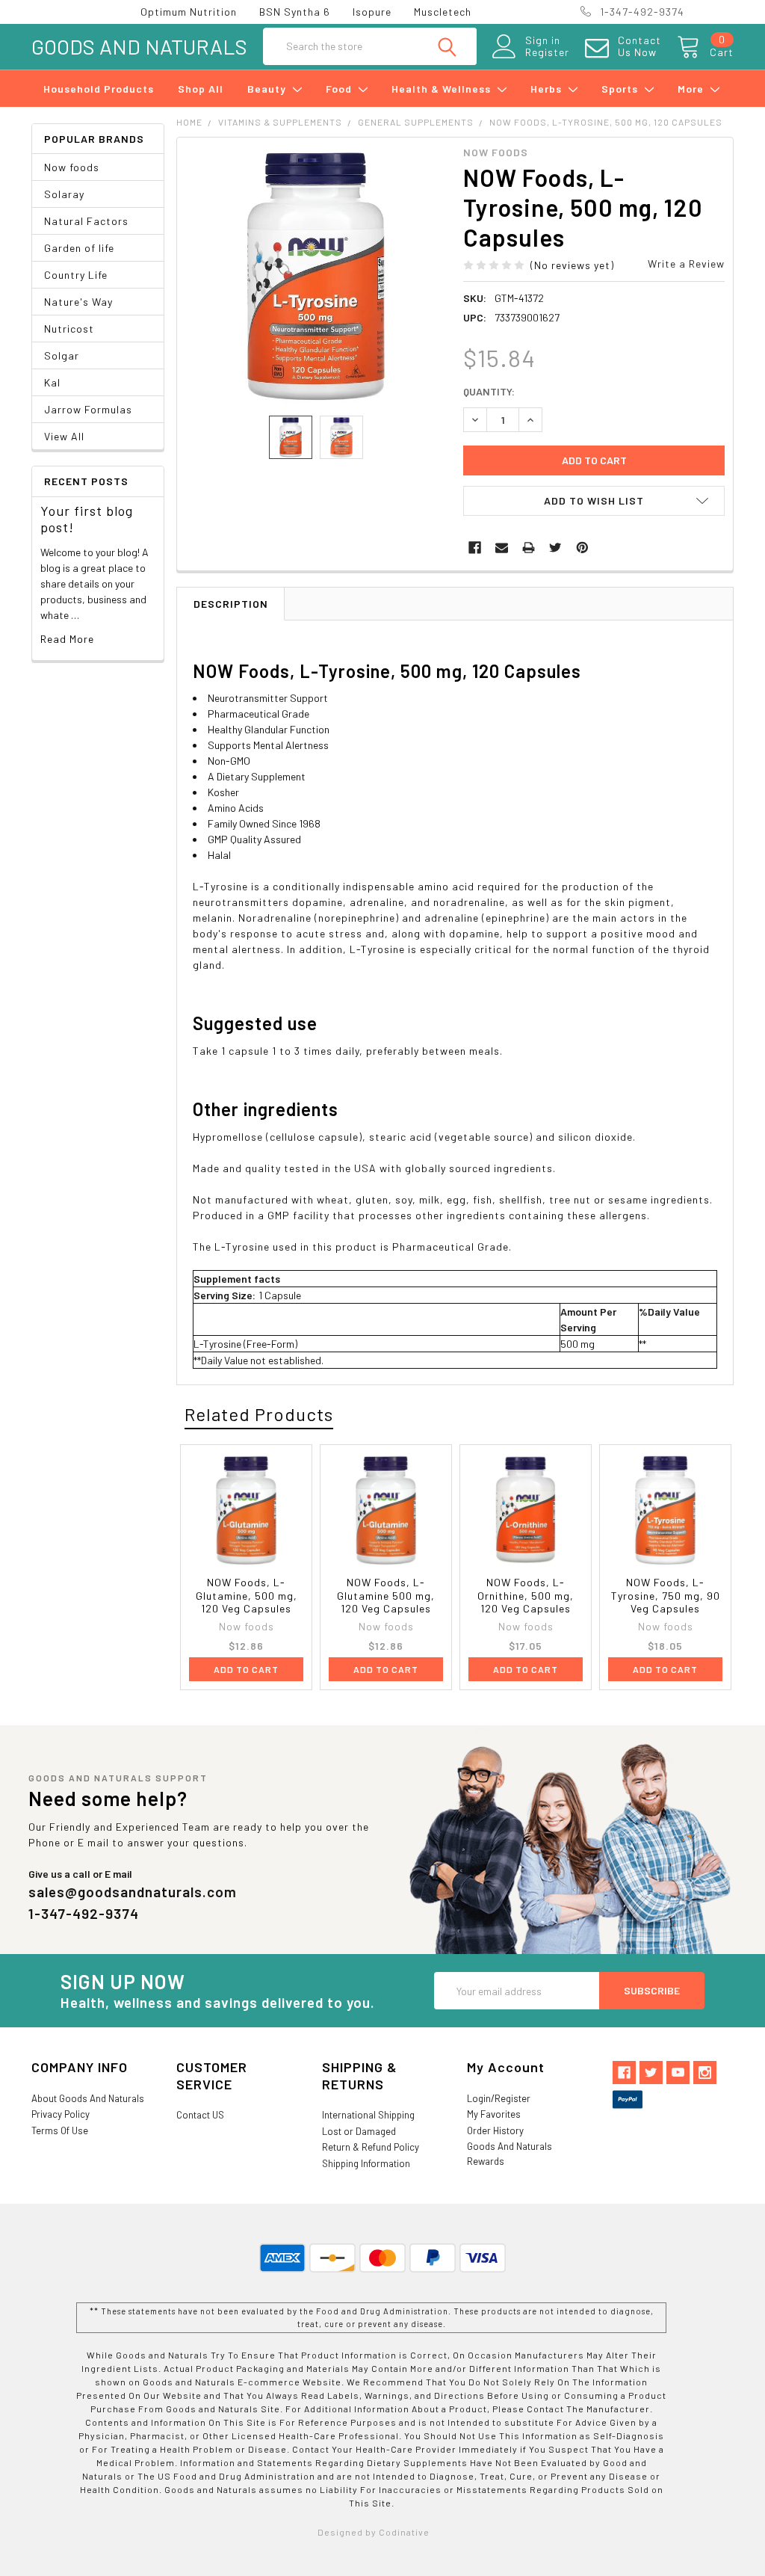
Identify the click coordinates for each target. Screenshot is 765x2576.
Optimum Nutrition (189, 12)
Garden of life (79, 248)
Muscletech (443, 12)
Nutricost (69, 329)
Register (547, 52)
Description (231, 604)
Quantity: (489, 391)
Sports (621, 89)
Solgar (62, 355)
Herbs (548, 89)
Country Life (76, 275)
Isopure (372, 12)
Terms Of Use (60, 2130)
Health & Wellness (443, 89)
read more (67, 639)
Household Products (99, 89)
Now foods (72, 167)
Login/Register (499, 2098)
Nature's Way (78, 302)
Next (716, 1415)
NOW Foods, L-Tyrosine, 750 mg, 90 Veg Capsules (666, 1595)
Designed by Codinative (374, 2532)
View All (64, 436)
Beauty (268, 89)
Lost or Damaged (359, 2131)
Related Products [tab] (259, 1414)
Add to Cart (246, 1669)
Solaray (64, 194)
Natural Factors (86, 221)
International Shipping (368, 2115)
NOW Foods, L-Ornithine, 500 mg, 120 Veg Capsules (526, 1595)
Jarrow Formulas (88, 409)
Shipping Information (366, 2163)
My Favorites (494, 2114)
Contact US (200, 2115)
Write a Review (686, 264)
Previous (690, 1415)
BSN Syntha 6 (295, 12)
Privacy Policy (61, 2114)
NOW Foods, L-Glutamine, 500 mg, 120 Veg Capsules (247, 1595)
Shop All (201, 89)
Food (340, 89)
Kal (52, 382)
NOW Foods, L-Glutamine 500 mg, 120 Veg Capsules (386, 1595)
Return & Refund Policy (371, 2147)
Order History (495, 2130)
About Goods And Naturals (88, 2098)
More (692, 89)
